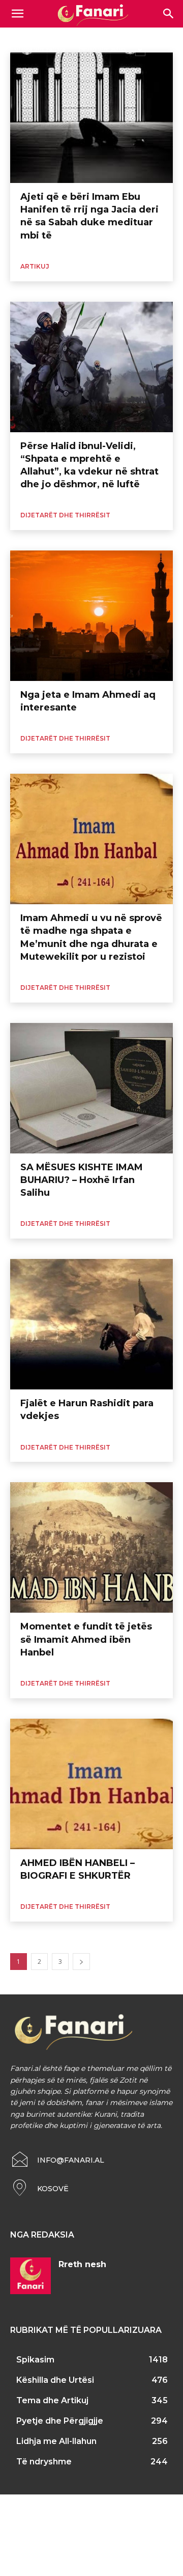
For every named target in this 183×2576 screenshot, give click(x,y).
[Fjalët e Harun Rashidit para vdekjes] (91, 1324)
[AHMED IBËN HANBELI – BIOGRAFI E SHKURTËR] (91, 1784)
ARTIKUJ (35, 266)
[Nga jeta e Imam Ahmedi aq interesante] (91, 616)
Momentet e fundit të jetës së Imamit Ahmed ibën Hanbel (86, 1639)
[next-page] (81, 1962)
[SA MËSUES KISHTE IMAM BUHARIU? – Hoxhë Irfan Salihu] (91, 1088)
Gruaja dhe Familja (40, 48)
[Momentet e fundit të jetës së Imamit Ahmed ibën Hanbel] (91, 1547)
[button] (169, 14)
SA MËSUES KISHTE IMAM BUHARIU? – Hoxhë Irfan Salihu (82, 1180)
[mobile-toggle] (17, 14)
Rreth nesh (82, 2264)
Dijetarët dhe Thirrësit (65, 515)
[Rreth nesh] (30, 2276)
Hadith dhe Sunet (102, 48)
